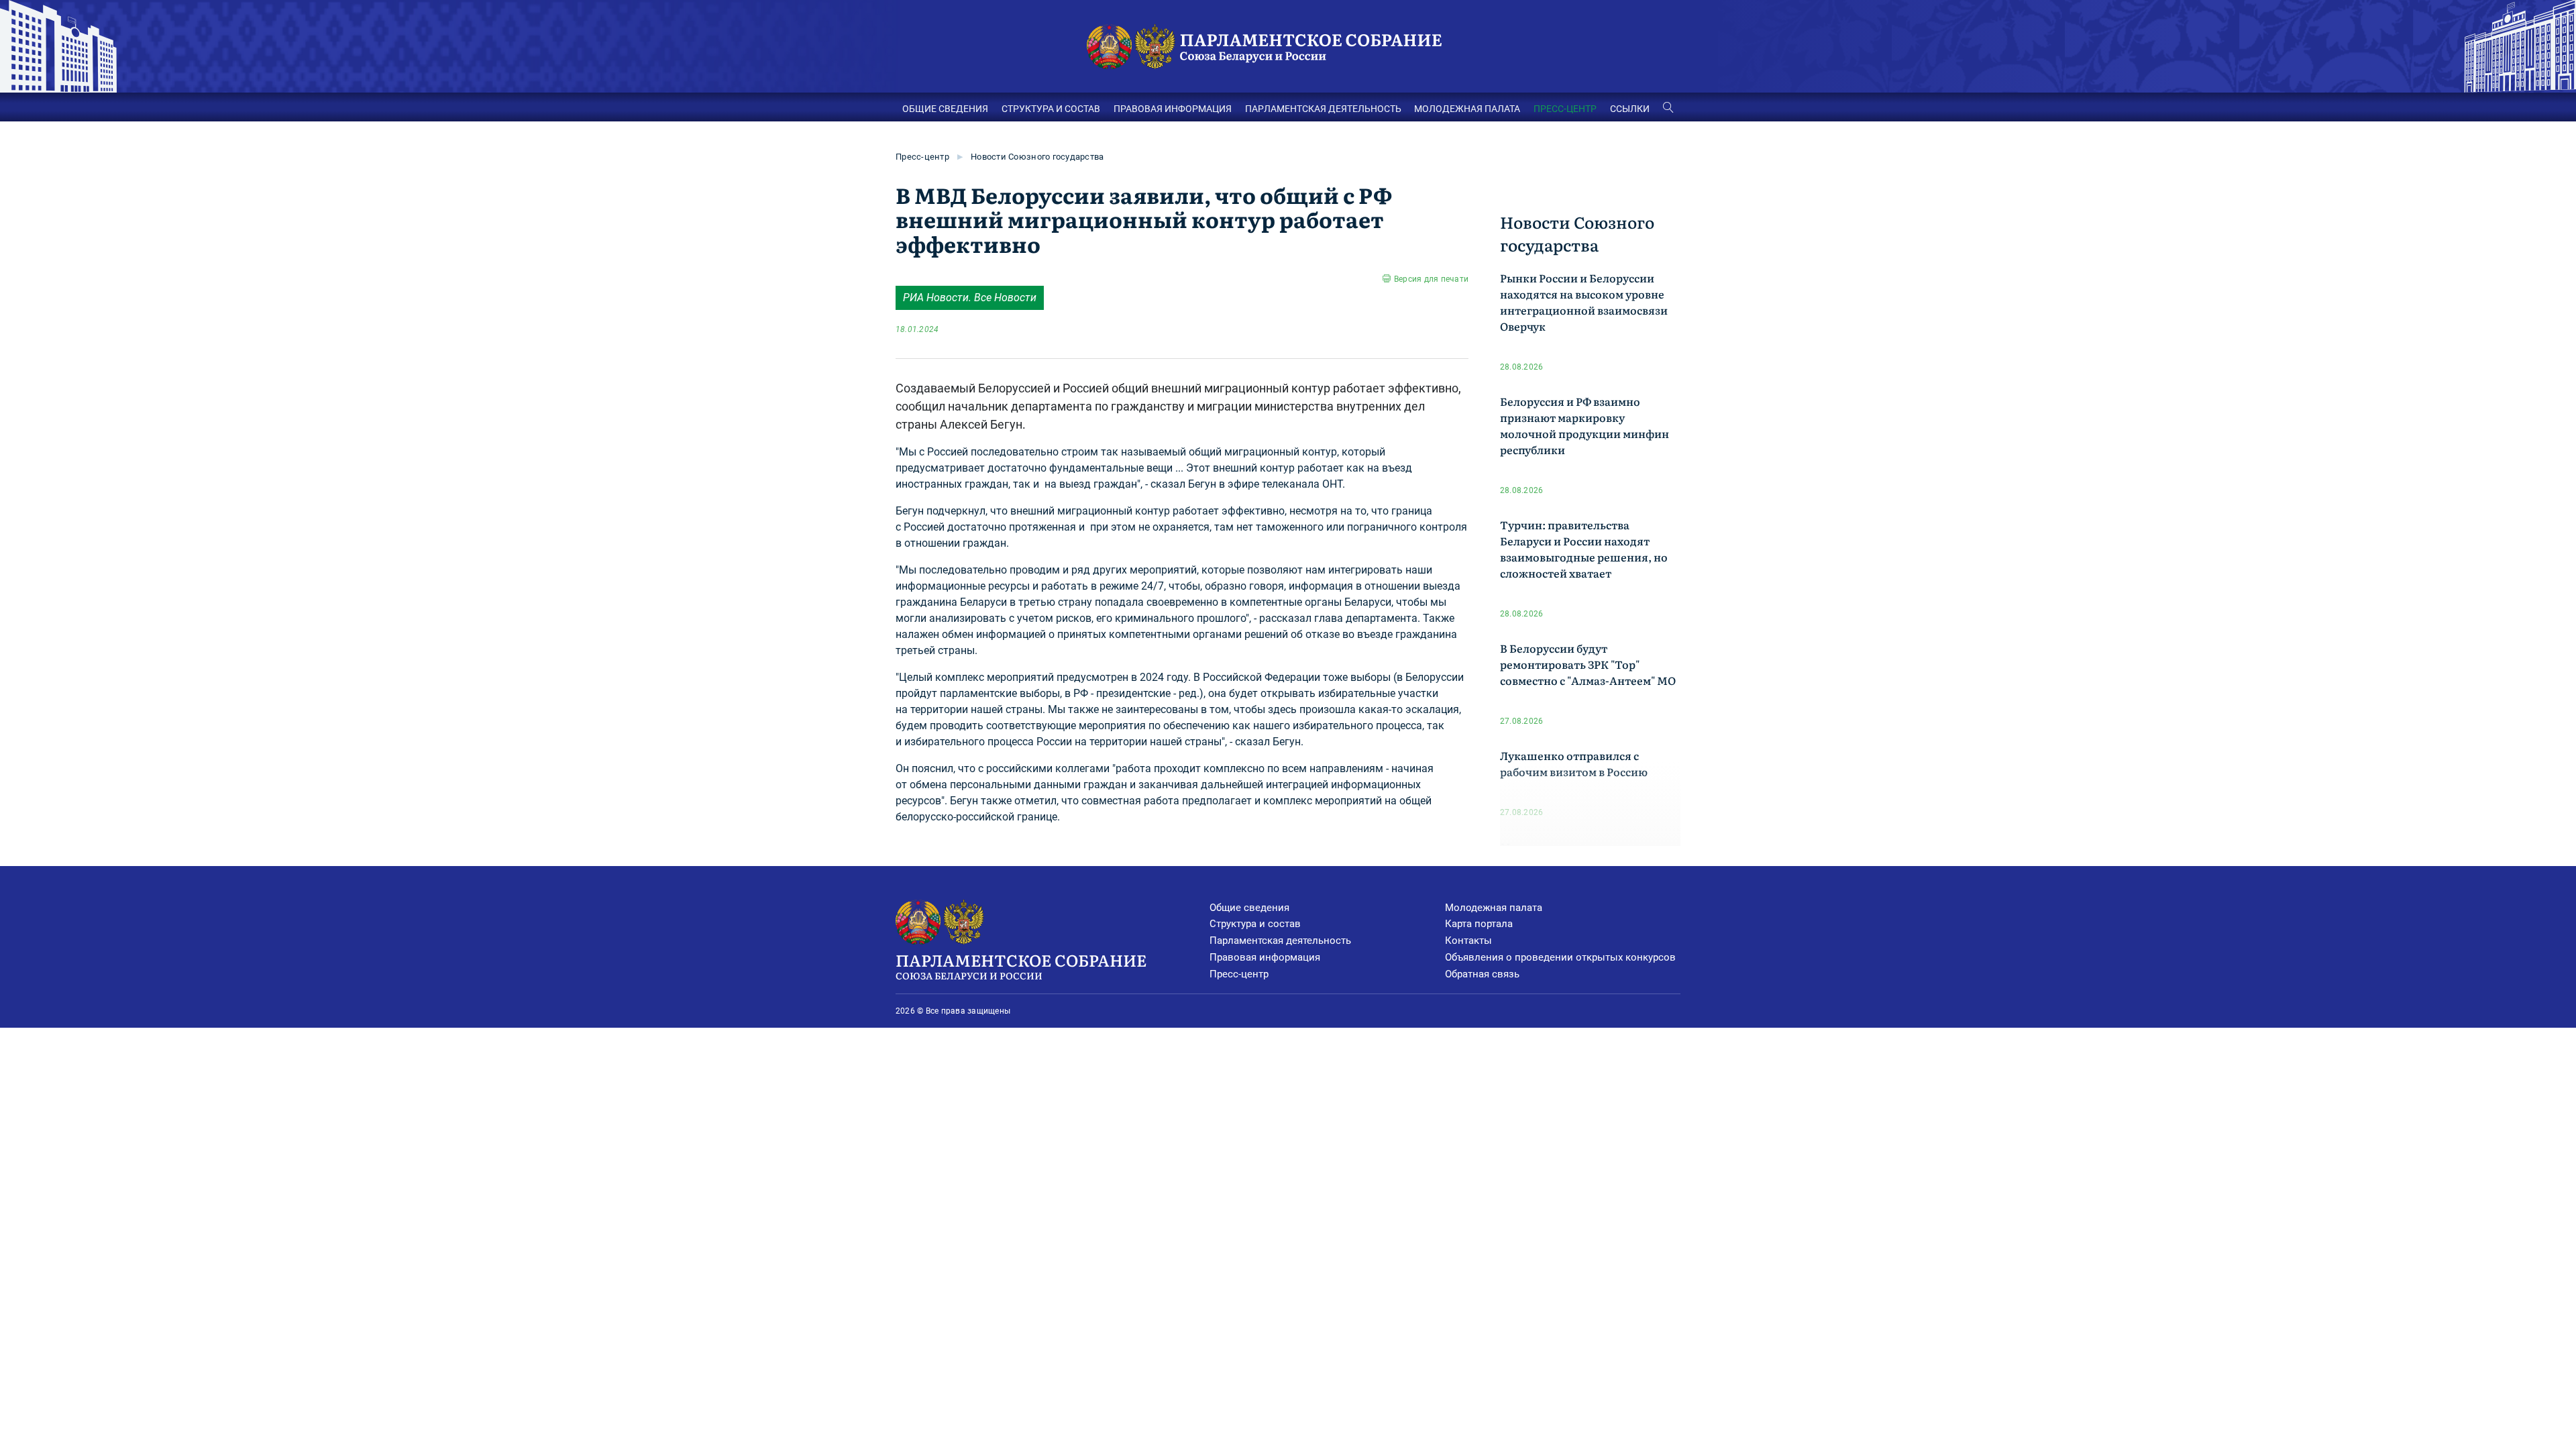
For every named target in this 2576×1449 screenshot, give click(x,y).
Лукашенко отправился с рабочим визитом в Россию (1574, 763)
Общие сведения (1249, 908)
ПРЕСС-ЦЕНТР (1565, 109)
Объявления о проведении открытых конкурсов (1560, 957)
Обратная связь (1482, 974)
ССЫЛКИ (1630, 109)
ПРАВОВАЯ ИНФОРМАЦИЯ (1173, 109)
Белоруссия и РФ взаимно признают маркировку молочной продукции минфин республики (1585, 425)
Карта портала (1479, 924)
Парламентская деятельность (1280, 941)
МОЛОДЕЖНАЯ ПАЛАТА (1467, 109)
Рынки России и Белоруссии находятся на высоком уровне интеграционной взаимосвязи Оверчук (1584, 302)
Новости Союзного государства (1037, 157)
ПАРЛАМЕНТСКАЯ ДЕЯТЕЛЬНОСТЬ (1323, 109)
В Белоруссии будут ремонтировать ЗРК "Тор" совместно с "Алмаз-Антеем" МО (1588, 664)
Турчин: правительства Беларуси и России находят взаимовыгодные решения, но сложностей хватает (1584, 549)
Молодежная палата (1494, 908)
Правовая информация (1265, 957)
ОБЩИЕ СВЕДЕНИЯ (945, 109)
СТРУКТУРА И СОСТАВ (1051, 109)
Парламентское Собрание (1021, 965)
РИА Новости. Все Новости (970, 298)
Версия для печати (1431, 279)
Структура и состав (1255, 924)
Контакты (1468, 941)
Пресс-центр (922, 157)
